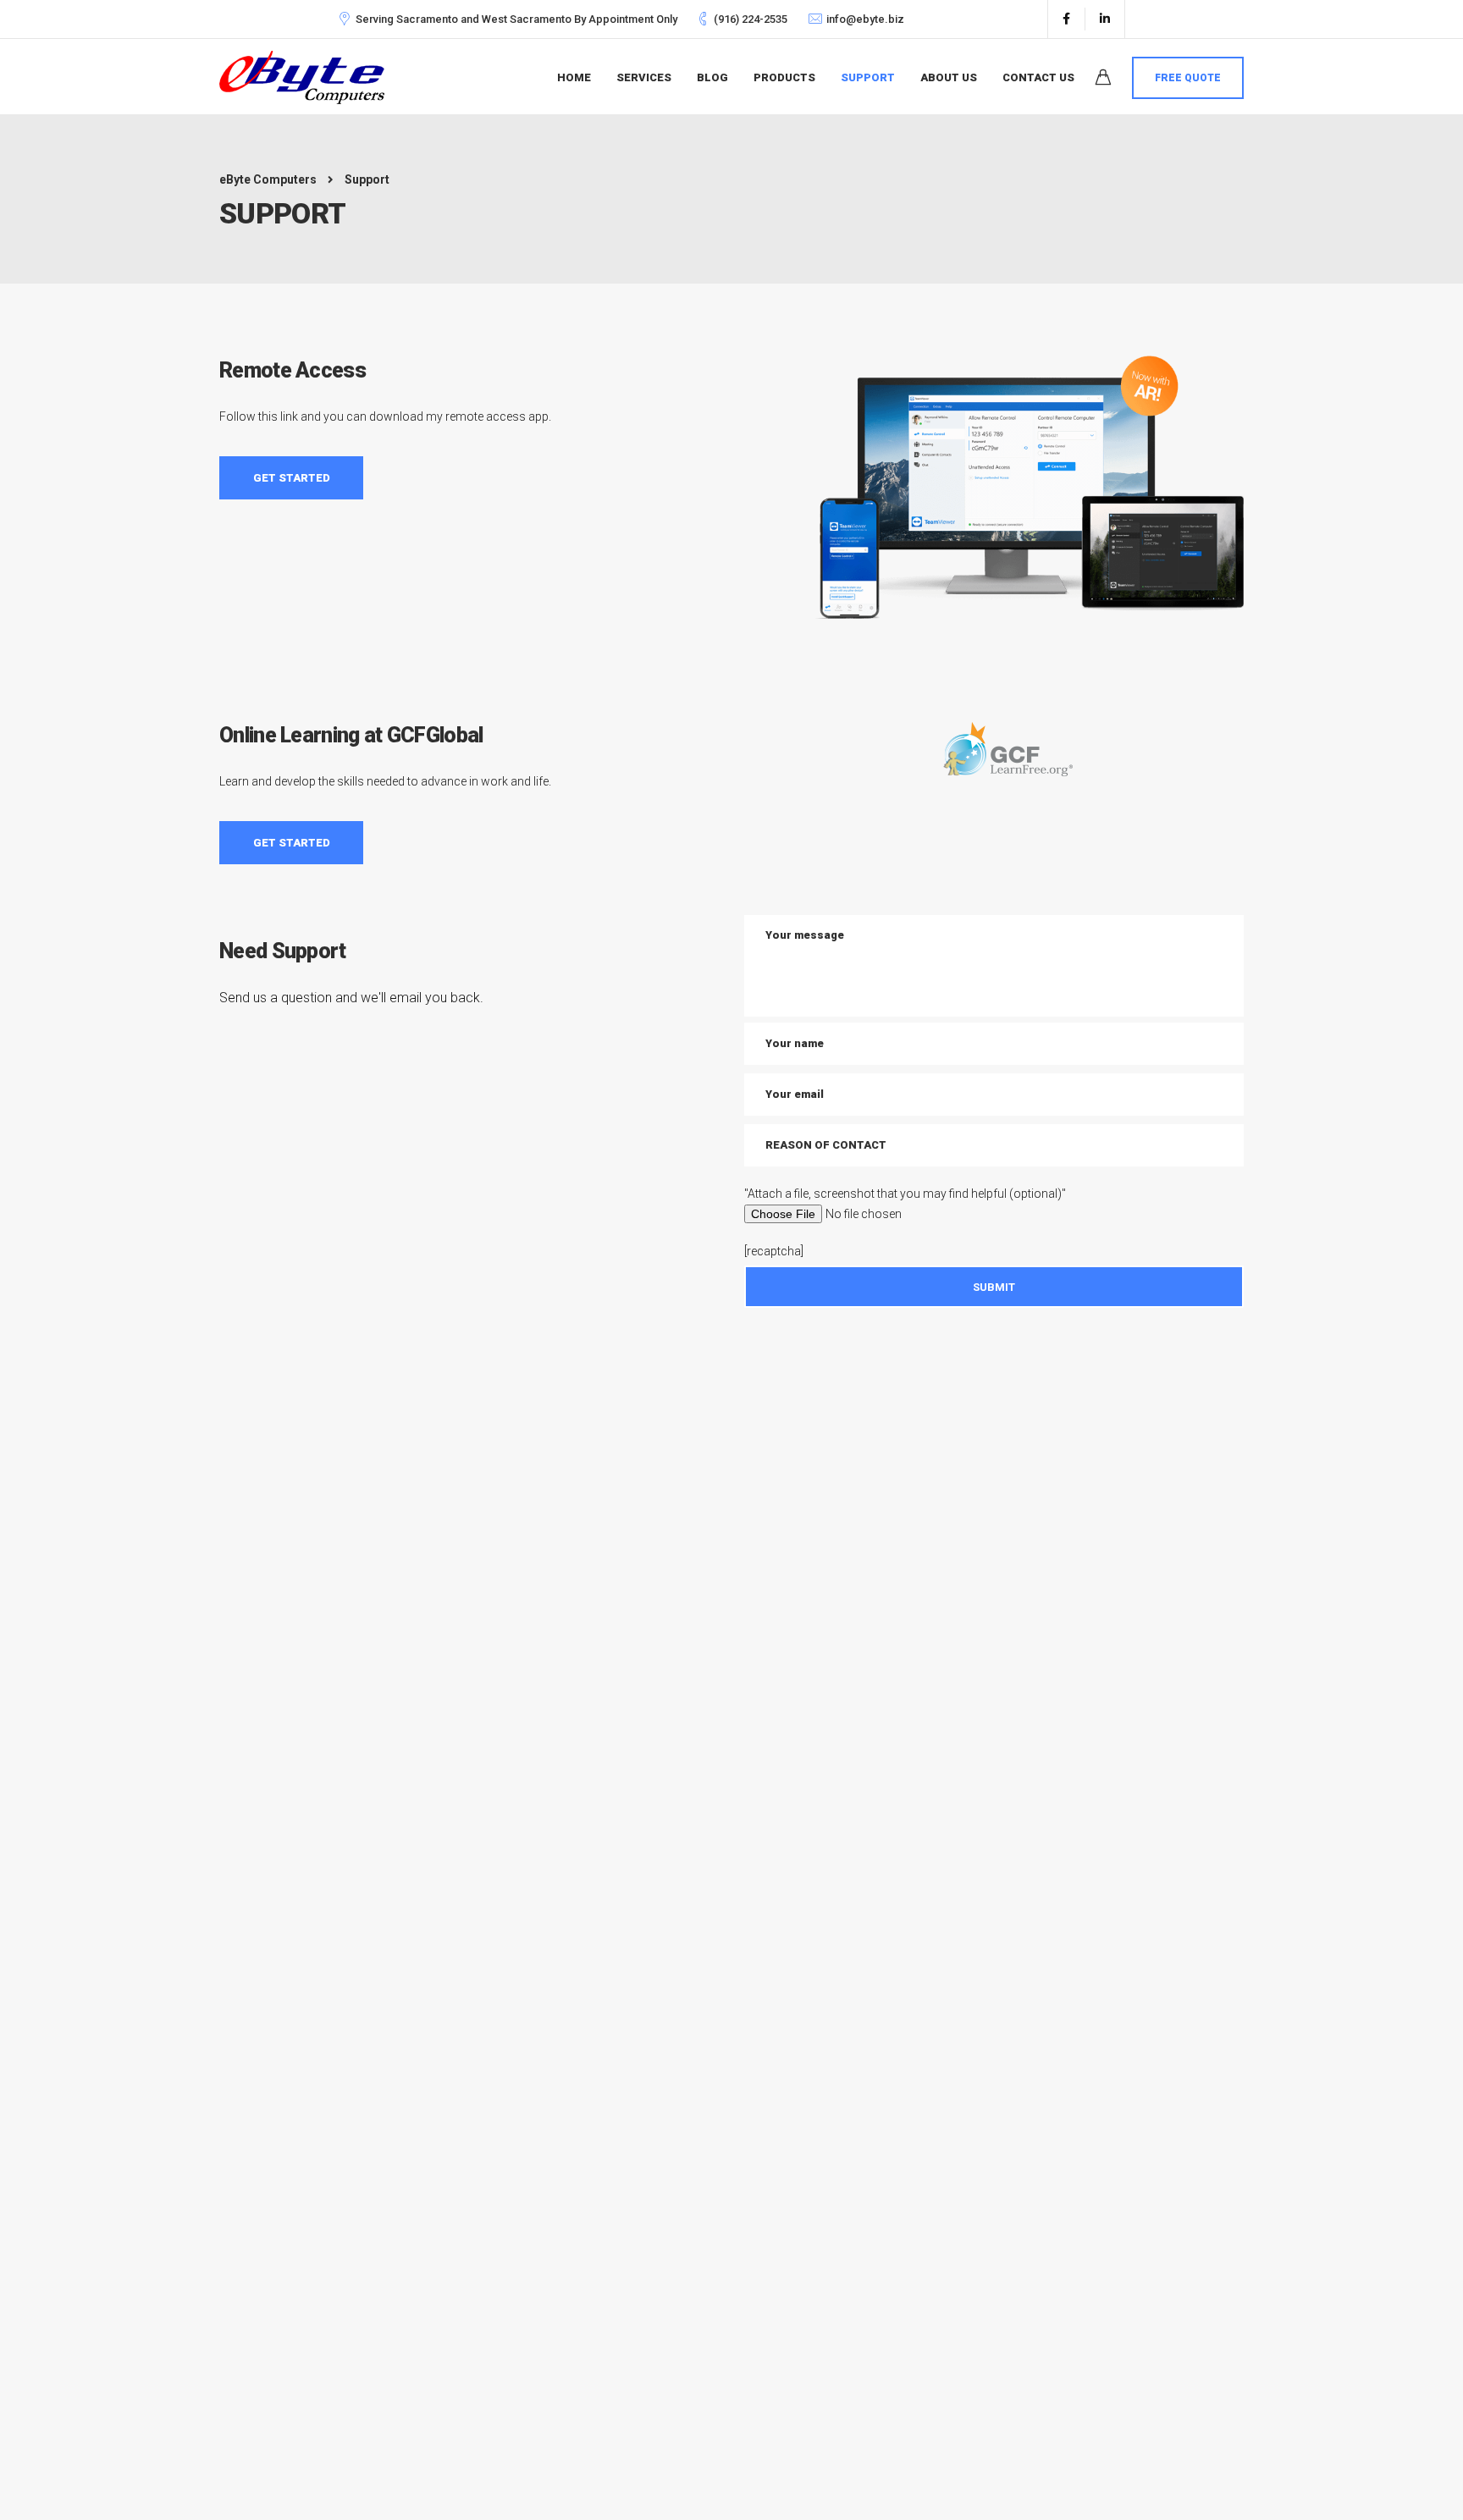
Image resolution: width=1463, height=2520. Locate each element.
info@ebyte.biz (865, 19)
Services (644, 77)
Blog (712, 77)
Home (574, 77)
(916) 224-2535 (751, 19)
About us (949, 77)
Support (868, 77)
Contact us (1038, 77)
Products (784, 77)
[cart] (1103, 80)
